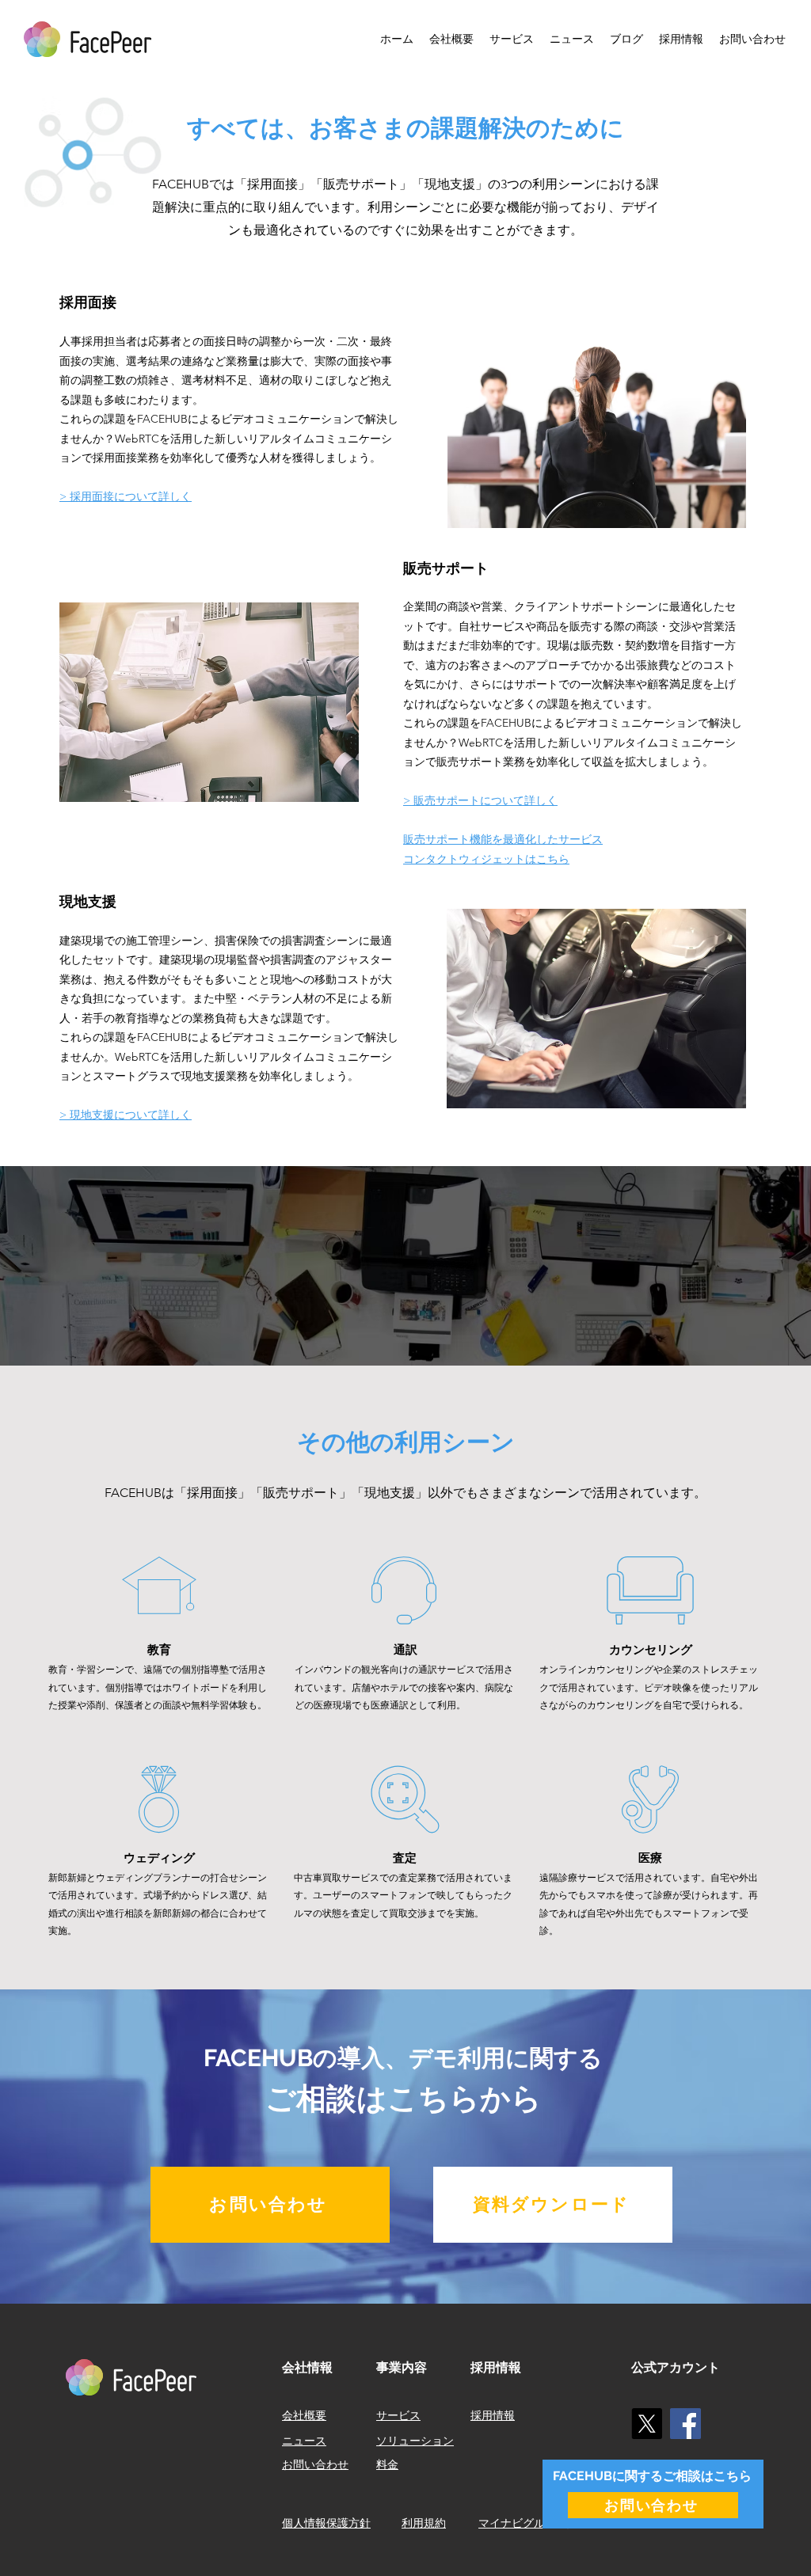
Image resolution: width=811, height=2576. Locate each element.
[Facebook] (685, 2424)
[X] (647, 2424)
